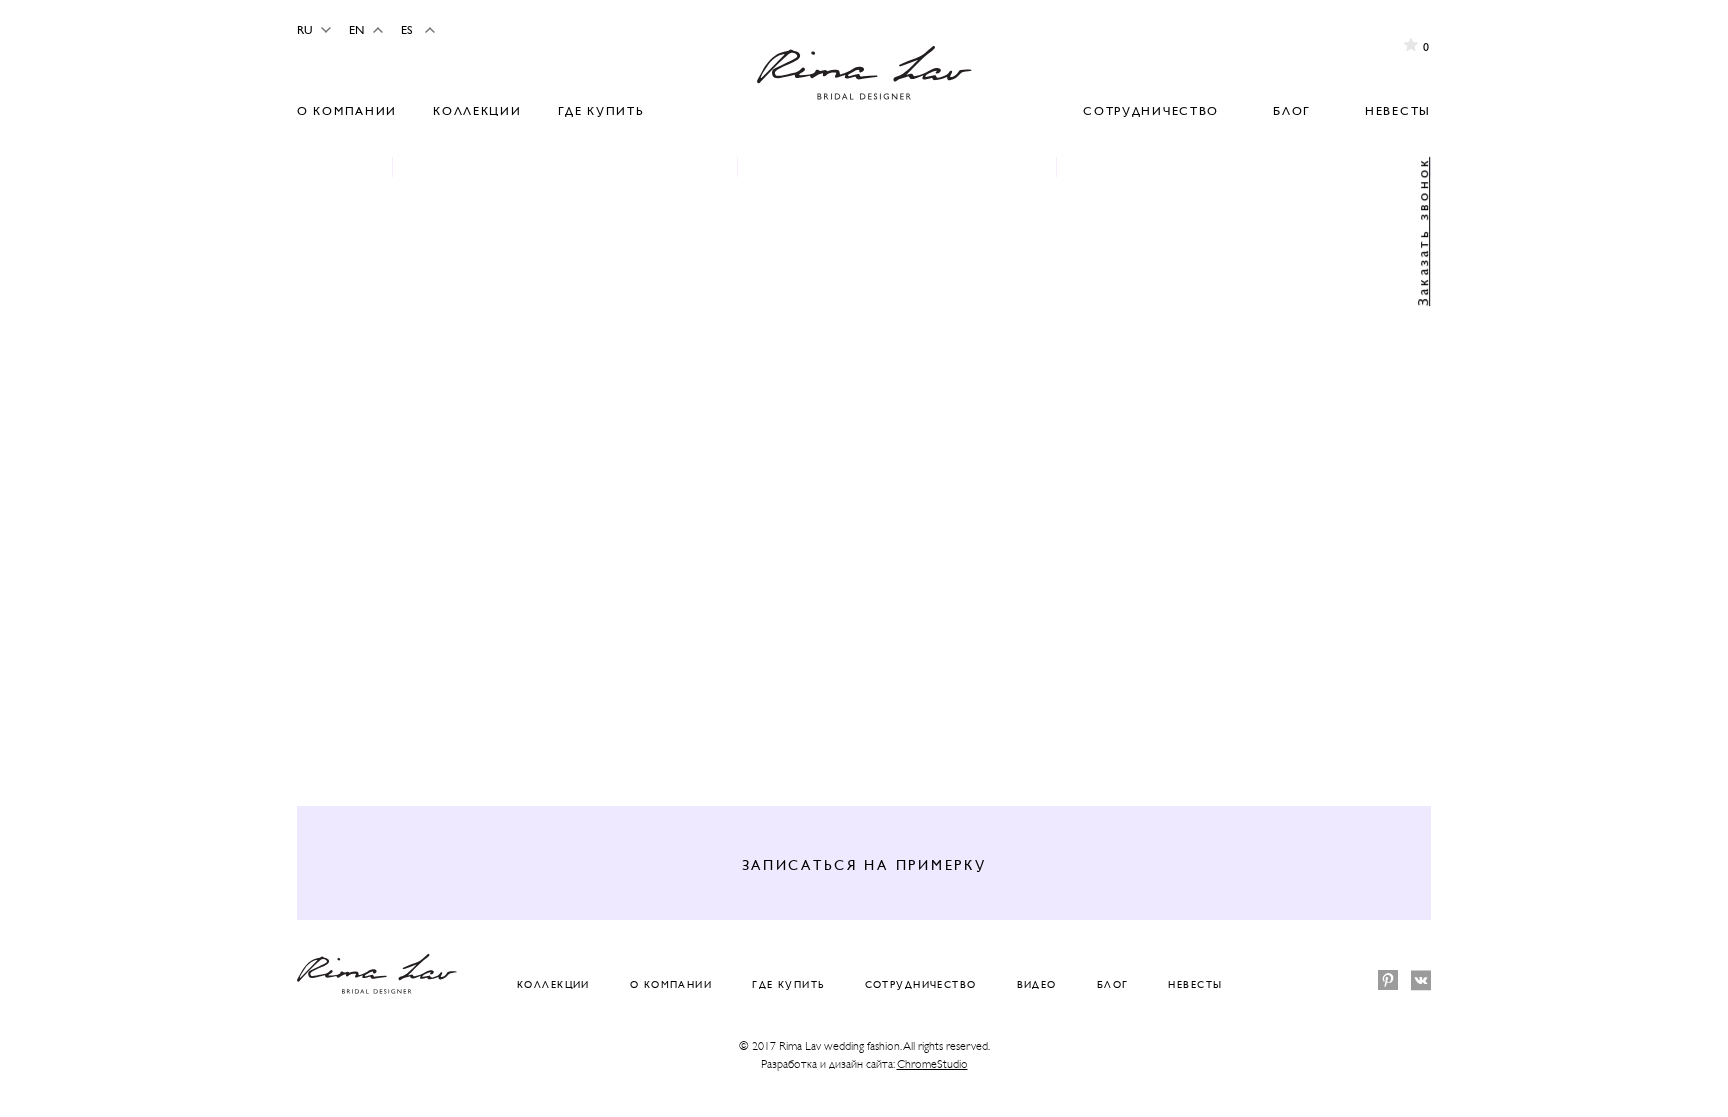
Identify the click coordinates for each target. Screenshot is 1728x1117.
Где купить (601, 111)
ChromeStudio (932, 1064)
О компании (347, 111)
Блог (1292, 111)
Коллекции (477, 111)
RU (305, 30)
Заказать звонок (1422, 231)
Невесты (1398, 111)
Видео (1037, 984)
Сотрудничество (1151, 111)
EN (356, 30)
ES (407, 30)
